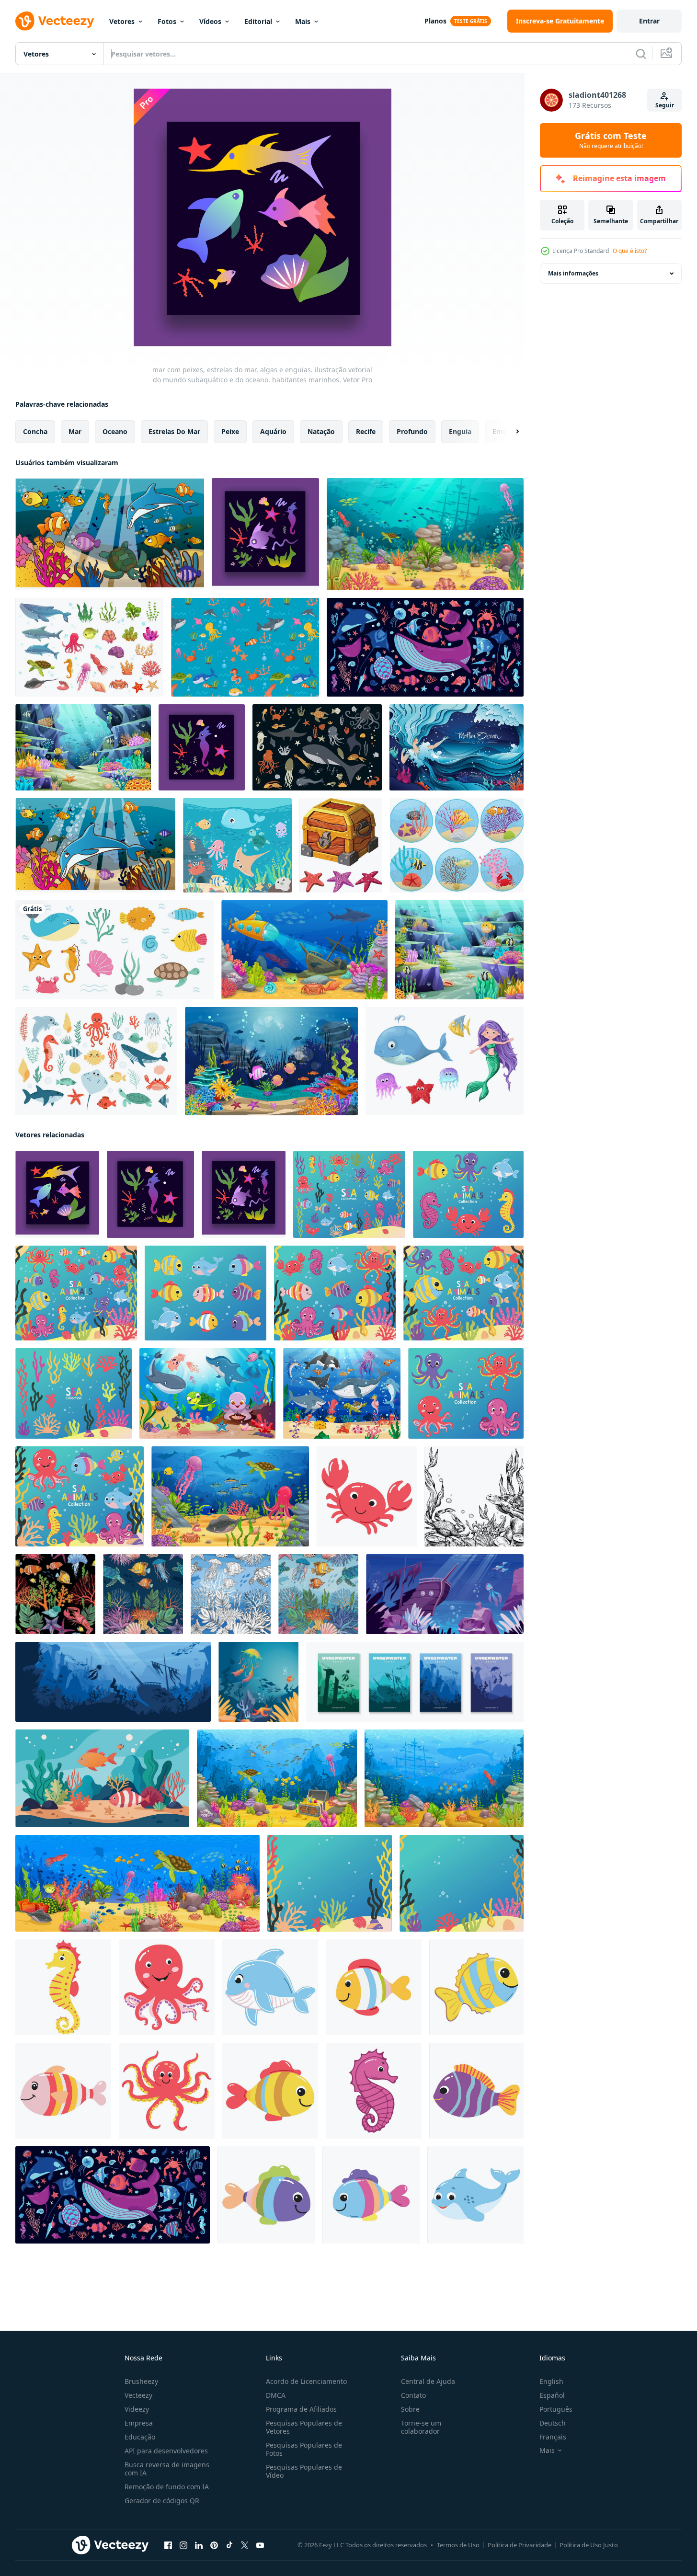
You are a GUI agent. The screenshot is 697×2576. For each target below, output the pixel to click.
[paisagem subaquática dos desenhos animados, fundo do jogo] (425, 534)
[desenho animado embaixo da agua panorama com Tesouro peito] (277, 1778)
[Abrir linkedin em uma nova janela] (199, 2545)
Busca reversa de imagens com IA (167, 2469)
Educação (140, 2437)
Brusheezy (141, 2381)
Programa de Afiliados (301, 2409)
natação (321, 431)
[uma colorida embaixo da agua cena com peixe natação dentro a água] (102, 1778)
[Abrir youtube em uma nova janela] (260, 2545)
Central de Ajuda (428, 2381)
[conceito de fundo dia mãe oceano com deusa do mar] (457, 747)
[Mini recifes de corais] (457, 845)
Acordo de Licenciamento (306, 2381)
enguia (460, 431)
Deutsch (553, 2423)
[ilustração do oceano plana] (425, 647)
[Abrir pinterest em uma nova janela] (214, 2545)
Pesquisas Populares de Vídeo (304, 2471)
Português (556, 2409)
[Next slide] (509, 432)
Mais (303, 21)
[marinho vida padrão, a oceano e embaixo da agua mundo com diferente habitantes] (318, 1594)
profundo (412, 431)
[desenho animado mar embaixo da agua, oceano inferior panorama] (444, 1778)
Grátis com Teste (611, 140)
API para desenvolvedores (166, 2451)
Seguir (665, 105)
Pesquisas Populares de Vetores (304, 2427)
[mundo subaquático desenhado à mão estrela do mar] (341, 845)
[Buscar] (641, 54)
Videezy (137, 2409)
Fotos (167, 21)
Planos (435, 21)
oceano (115, 431)
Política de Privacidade (520, 2545)
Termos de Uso (458, 2545)
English (551, 2381)
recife (366, 431)
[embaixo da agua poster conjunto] (415, 1682)
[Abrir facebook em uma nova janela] (168, 2545)
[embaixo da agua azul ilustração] (113, 1682)
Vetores (122, 21)
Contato (413, 2395)
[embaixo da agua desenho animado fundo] (258, 1682)
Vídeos (210, 21)
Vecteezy (138, 2395)
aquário (273, 431)
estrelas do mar (174, 431)
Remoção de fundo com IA (167, 2487)
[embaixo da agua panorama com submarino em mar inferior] (304, 950)
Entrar (649, 21)
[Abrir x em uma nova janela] (245, 2545)
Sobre (410, 2409)
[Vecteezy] (55, 21)
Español (552, 2395)
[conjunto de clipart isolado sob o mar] (114, 950)
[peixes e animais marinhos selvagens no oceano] (237, 845)
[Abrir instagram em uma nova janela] (183, 2545)
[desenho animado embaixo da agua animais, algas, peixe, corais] (89, 647)
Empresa (139, 2423)
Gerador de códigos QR (162, 2501)
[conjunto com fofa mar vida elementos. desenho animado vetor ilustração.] (96, 1061)
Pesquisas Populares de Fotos (304, 2449)
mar (75, 431)
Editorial (258, 21)
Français (553, 2437)
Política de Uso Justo (589, 2545)
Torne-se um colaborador (421, 2427)
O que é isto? (630, 251)
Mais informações (573, 273)
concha (35, 431)
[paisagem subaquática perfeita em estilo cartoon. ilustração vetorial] (110, 534)
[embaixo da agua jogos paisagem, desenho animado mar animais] (230, 1496)
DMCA (276, 2395)
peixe (230, 431)
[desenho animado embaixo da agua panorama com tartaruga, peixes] (137, 1883)
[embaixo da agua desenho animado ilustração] (445, 1594)
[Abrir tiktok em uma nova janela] (229, 2545)
